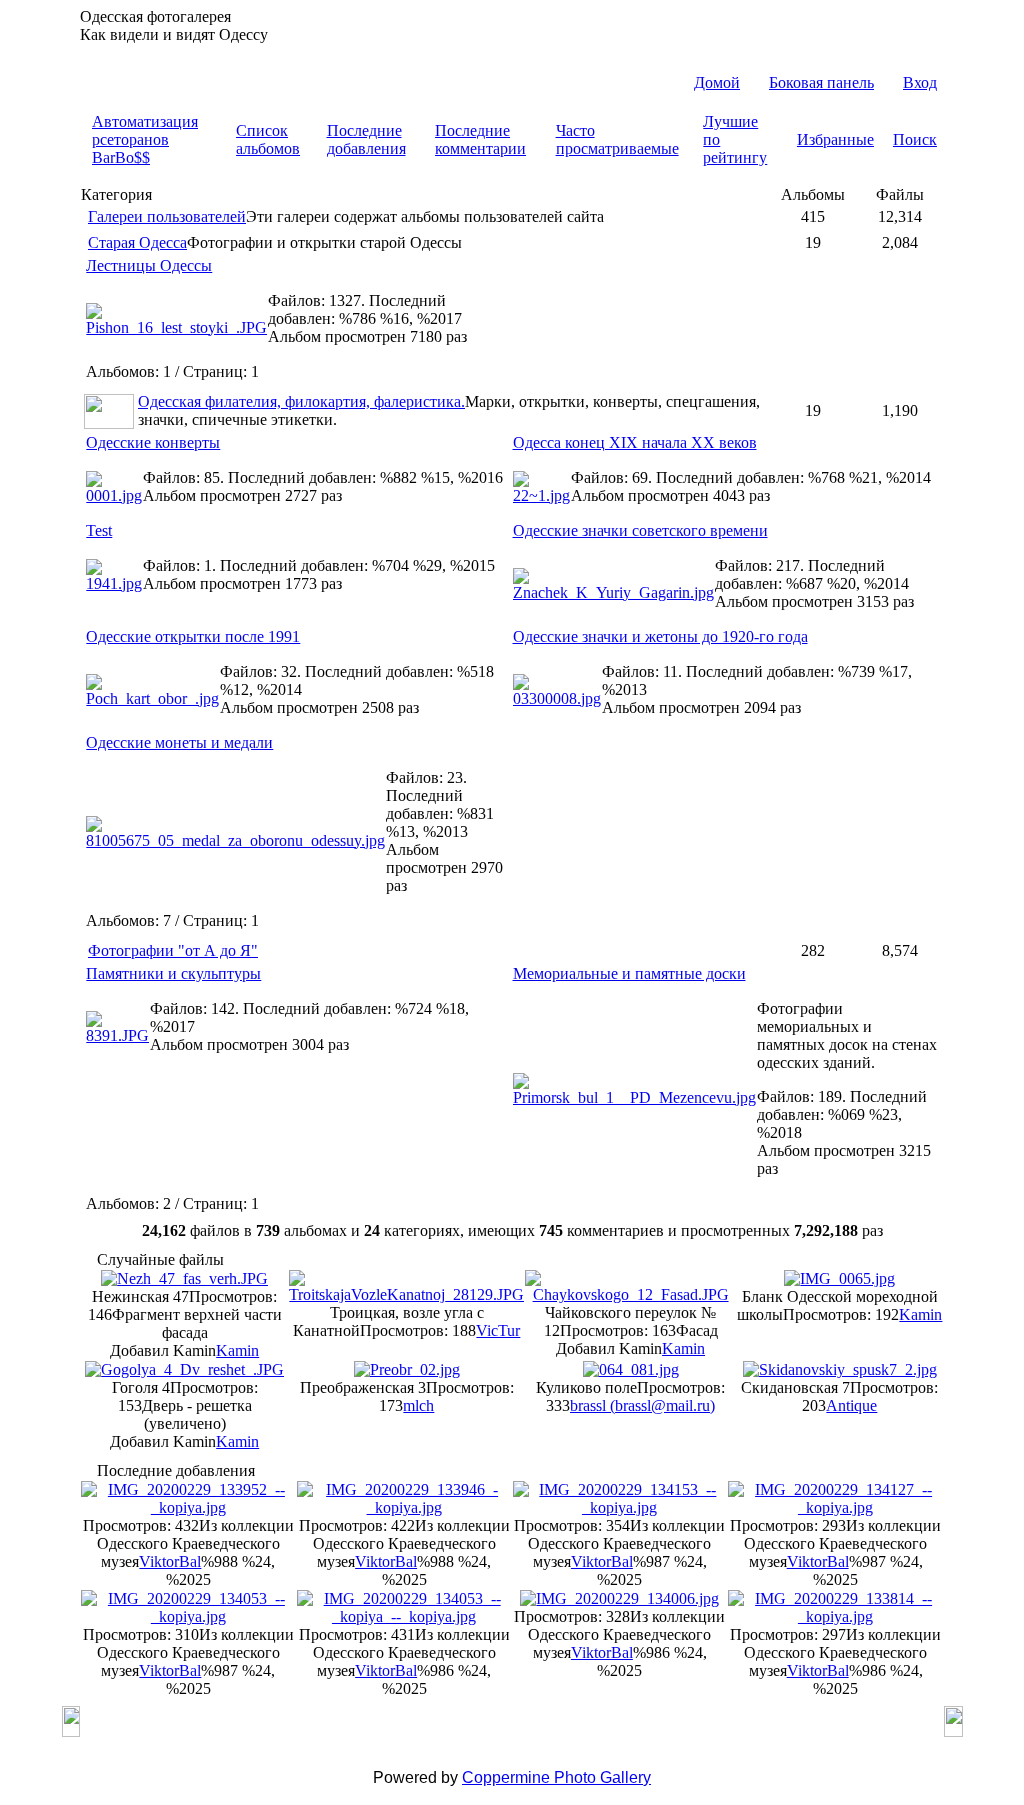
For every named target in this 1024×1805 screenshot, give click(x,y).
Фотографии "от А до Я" (173, 950)
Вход (920, 82)
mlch (418, 1405)
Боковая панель (821, 82)
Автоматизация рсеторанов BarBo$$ (145, 139)
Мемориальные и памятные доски (629, 973)
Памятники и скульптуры (173, 973)
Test (99, 530)
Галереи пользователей (167, 216)
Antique (851, 1405)
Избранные (835, 139)
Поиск (915, 139)
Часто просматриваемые (617, 139)
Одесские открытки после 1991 (193, 636)
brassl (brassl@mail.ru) (642, 1405)
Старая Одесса (137, 242)
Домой (717, 82)
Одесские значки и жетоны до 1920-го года (660, 636)
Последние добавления (366, 139)
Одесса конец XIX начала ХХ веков (635, 442)
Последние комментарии (480, 139)
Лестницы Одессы (149, 265)
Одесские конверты (153, 442)
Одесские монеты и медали (179, 742)
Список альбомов (268, 139)
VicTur (498, 1330)
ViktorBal (170, 1561)
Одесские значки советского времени (640, 530)
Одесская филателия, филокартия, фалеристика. (301, 401)
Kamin (237, 1350)
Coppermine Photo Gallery (556, 1777)
